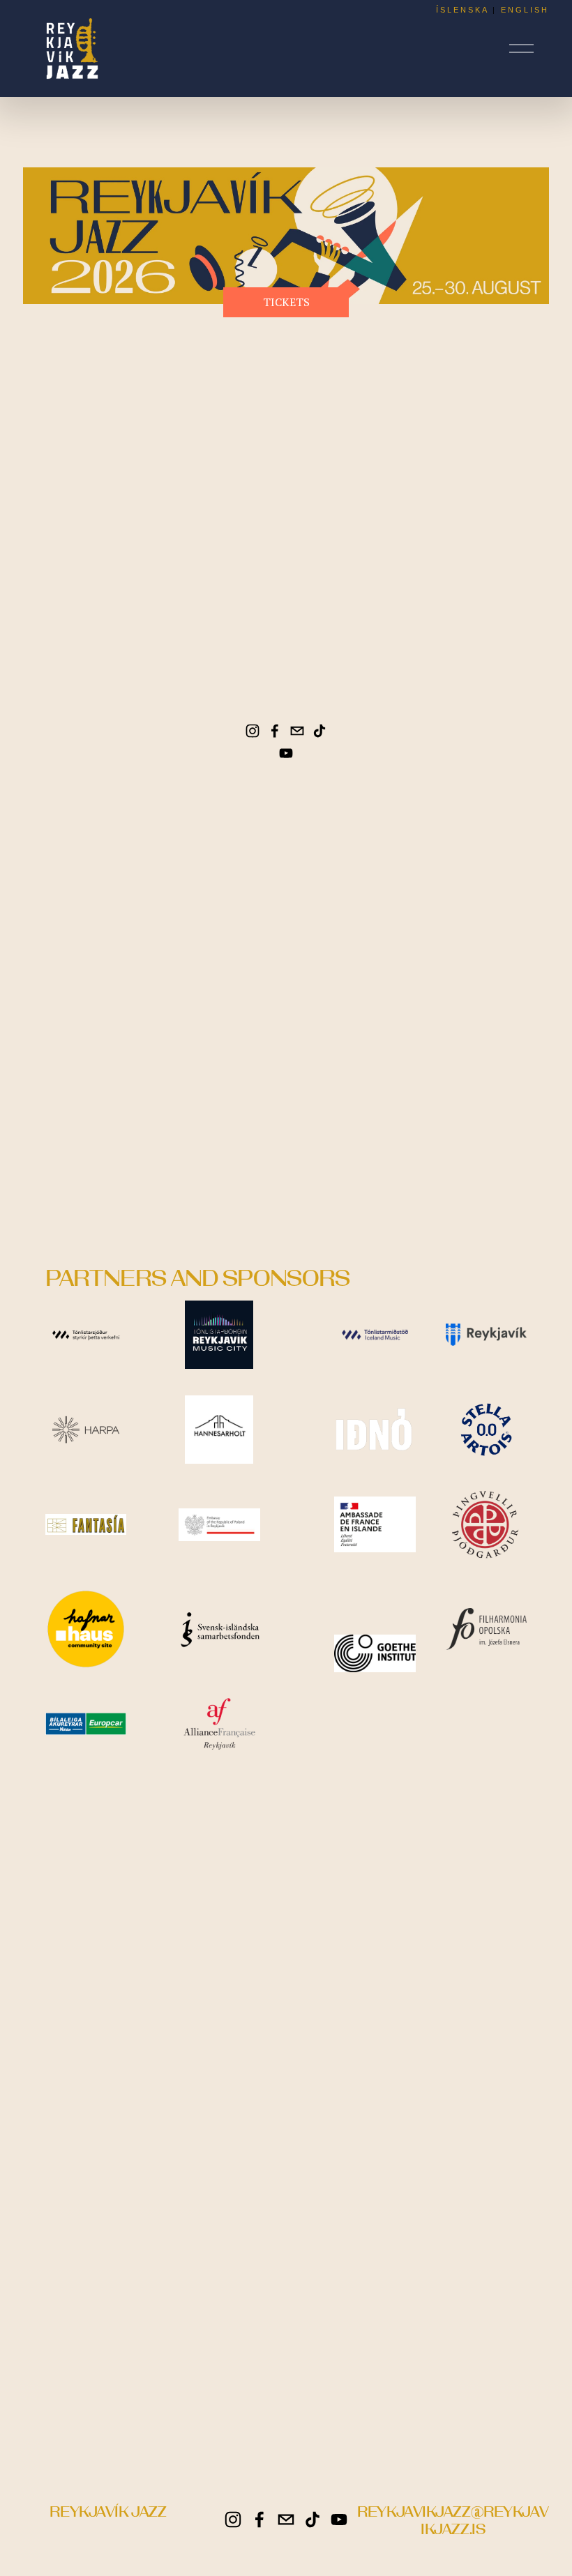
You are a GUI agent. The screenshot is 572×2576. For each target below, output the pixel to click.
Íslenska (462, 10)
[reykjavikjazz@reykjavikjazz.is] (297, 731)
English (525, 10)
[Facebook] (275, 731)
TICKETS (286, 302)
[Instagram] (253, 731)
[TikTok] (319, 731)
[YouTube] (286, 753)
